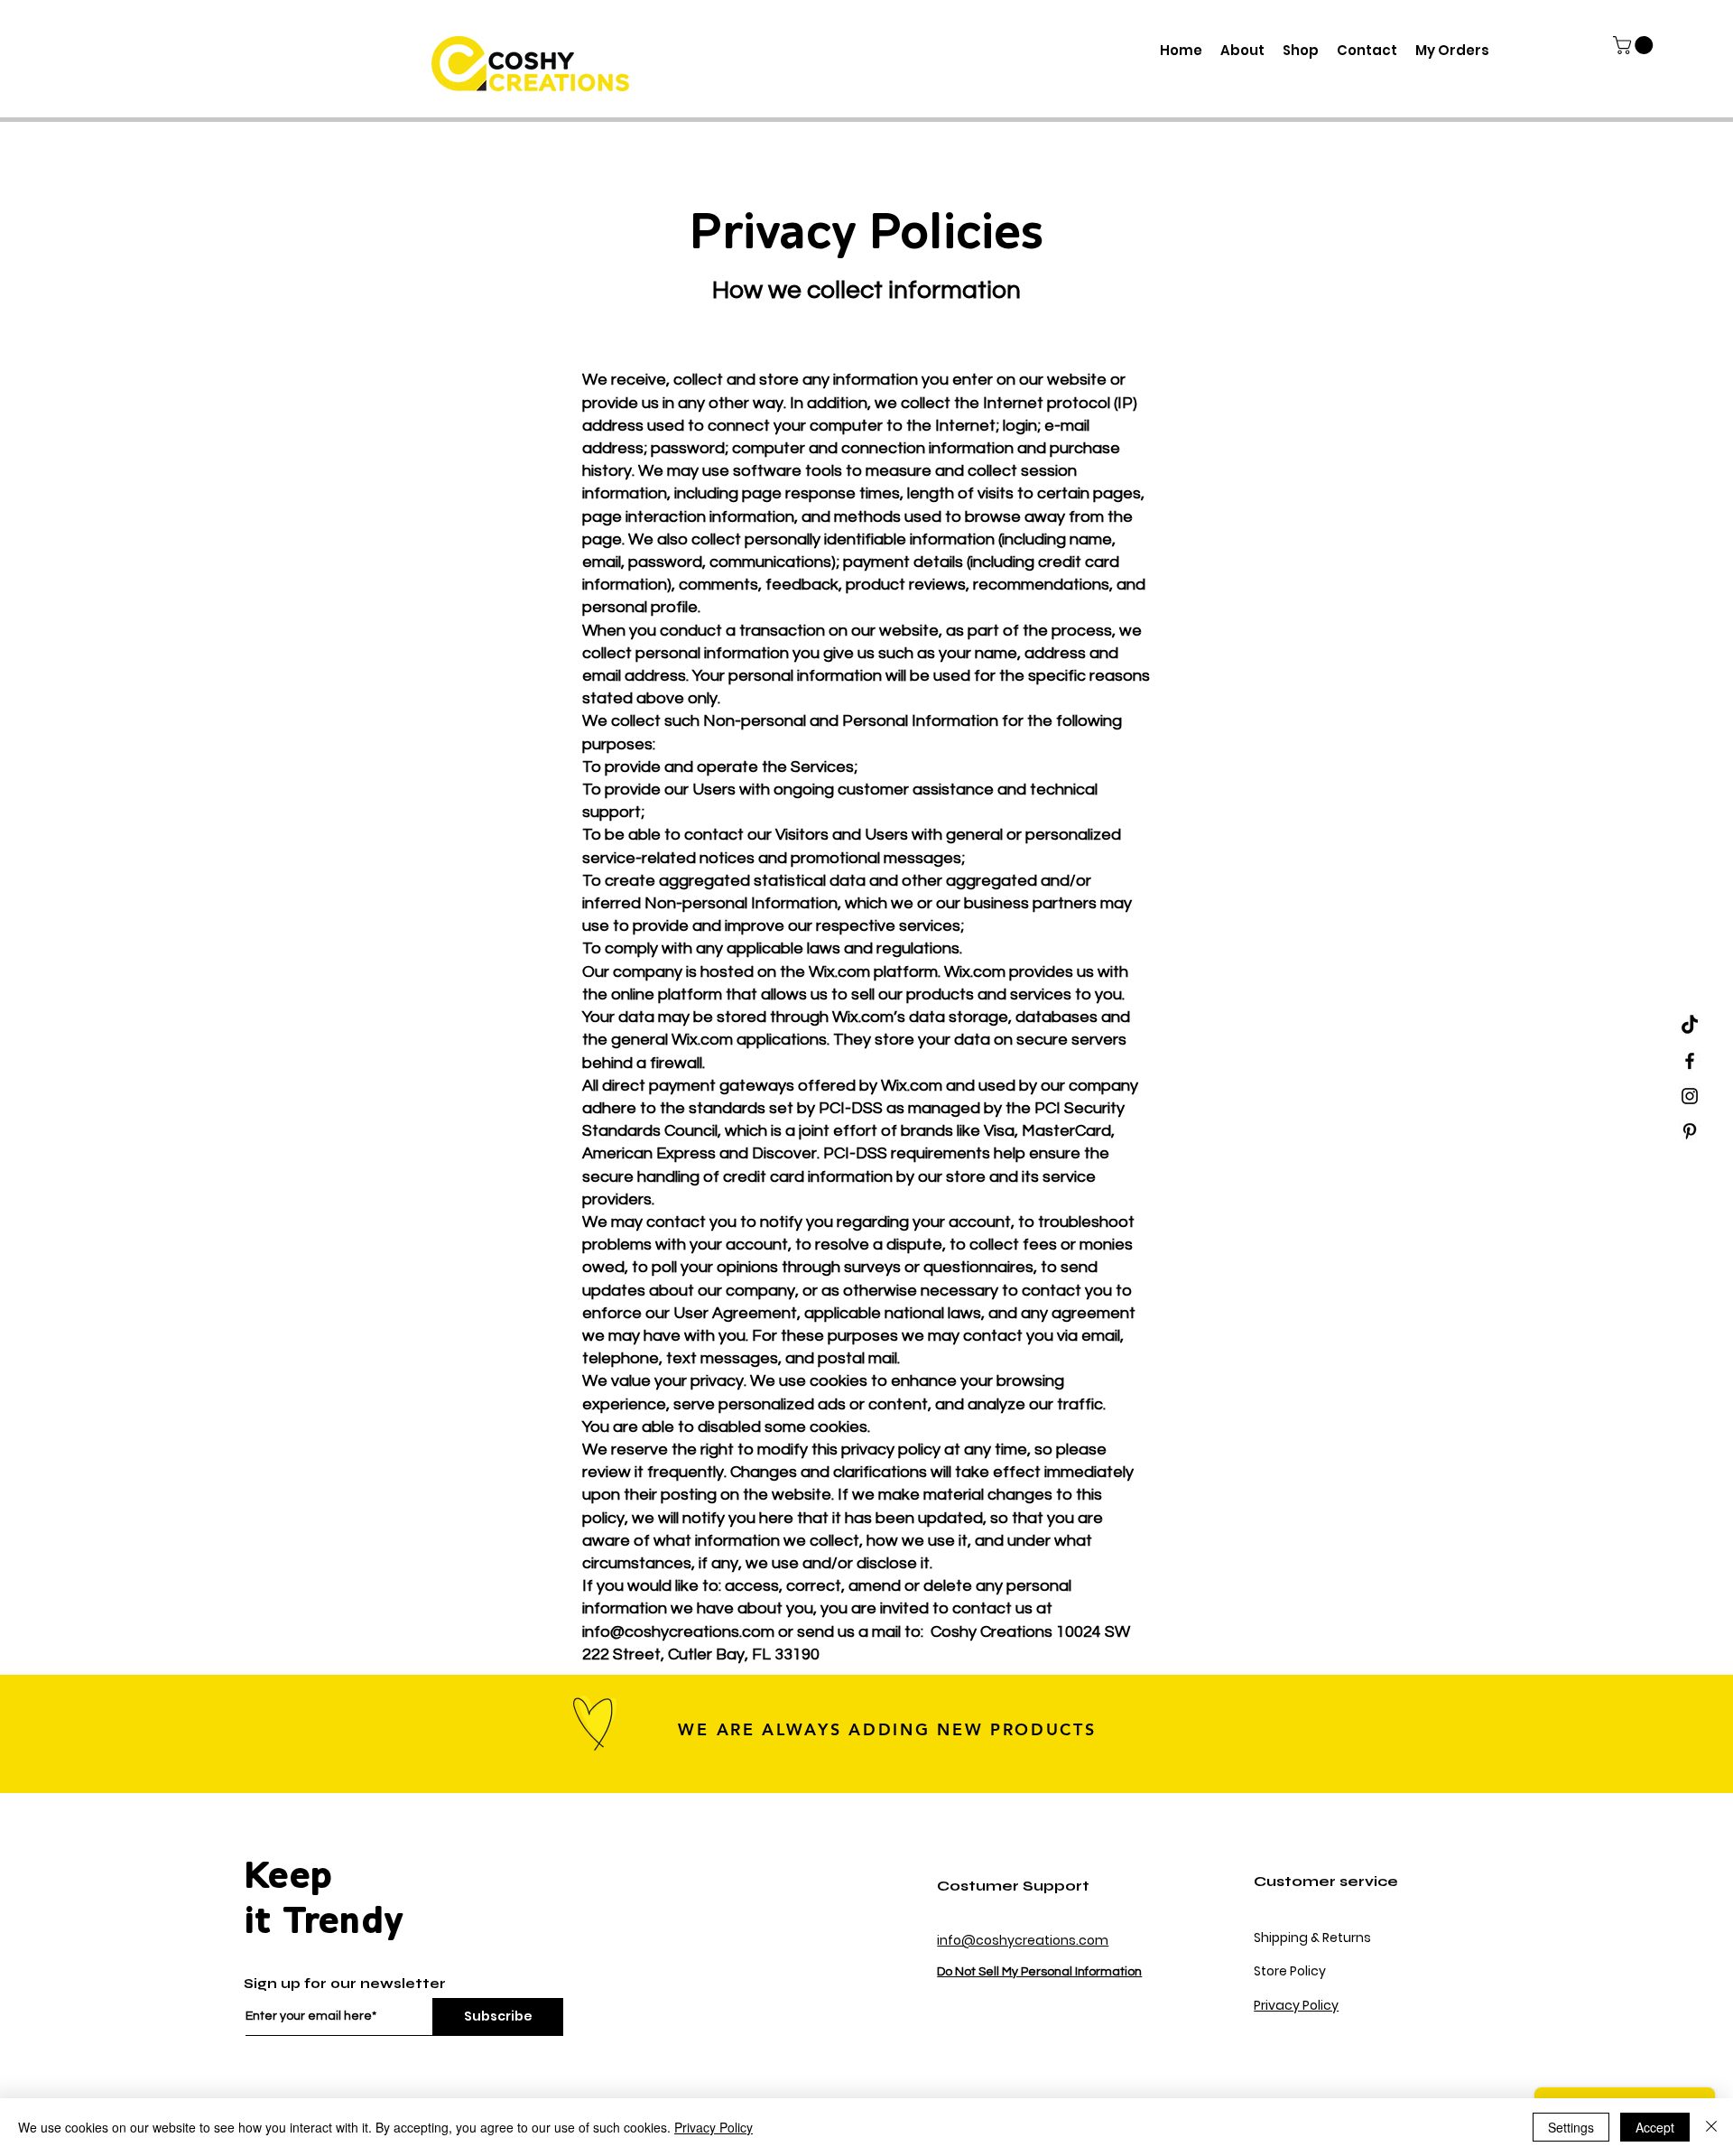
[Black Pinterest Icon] (1690, 1131)
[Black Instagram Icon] (1690, 1096)
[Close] (1711, 2127)
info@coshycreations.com (678, 1632)
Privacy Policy (1296, 2005)
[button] (1635, 45)
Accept (1655, 2127)
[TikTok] (1690, 1026)
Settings (1571, 2127)
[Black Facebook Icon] (1690, 1061)
